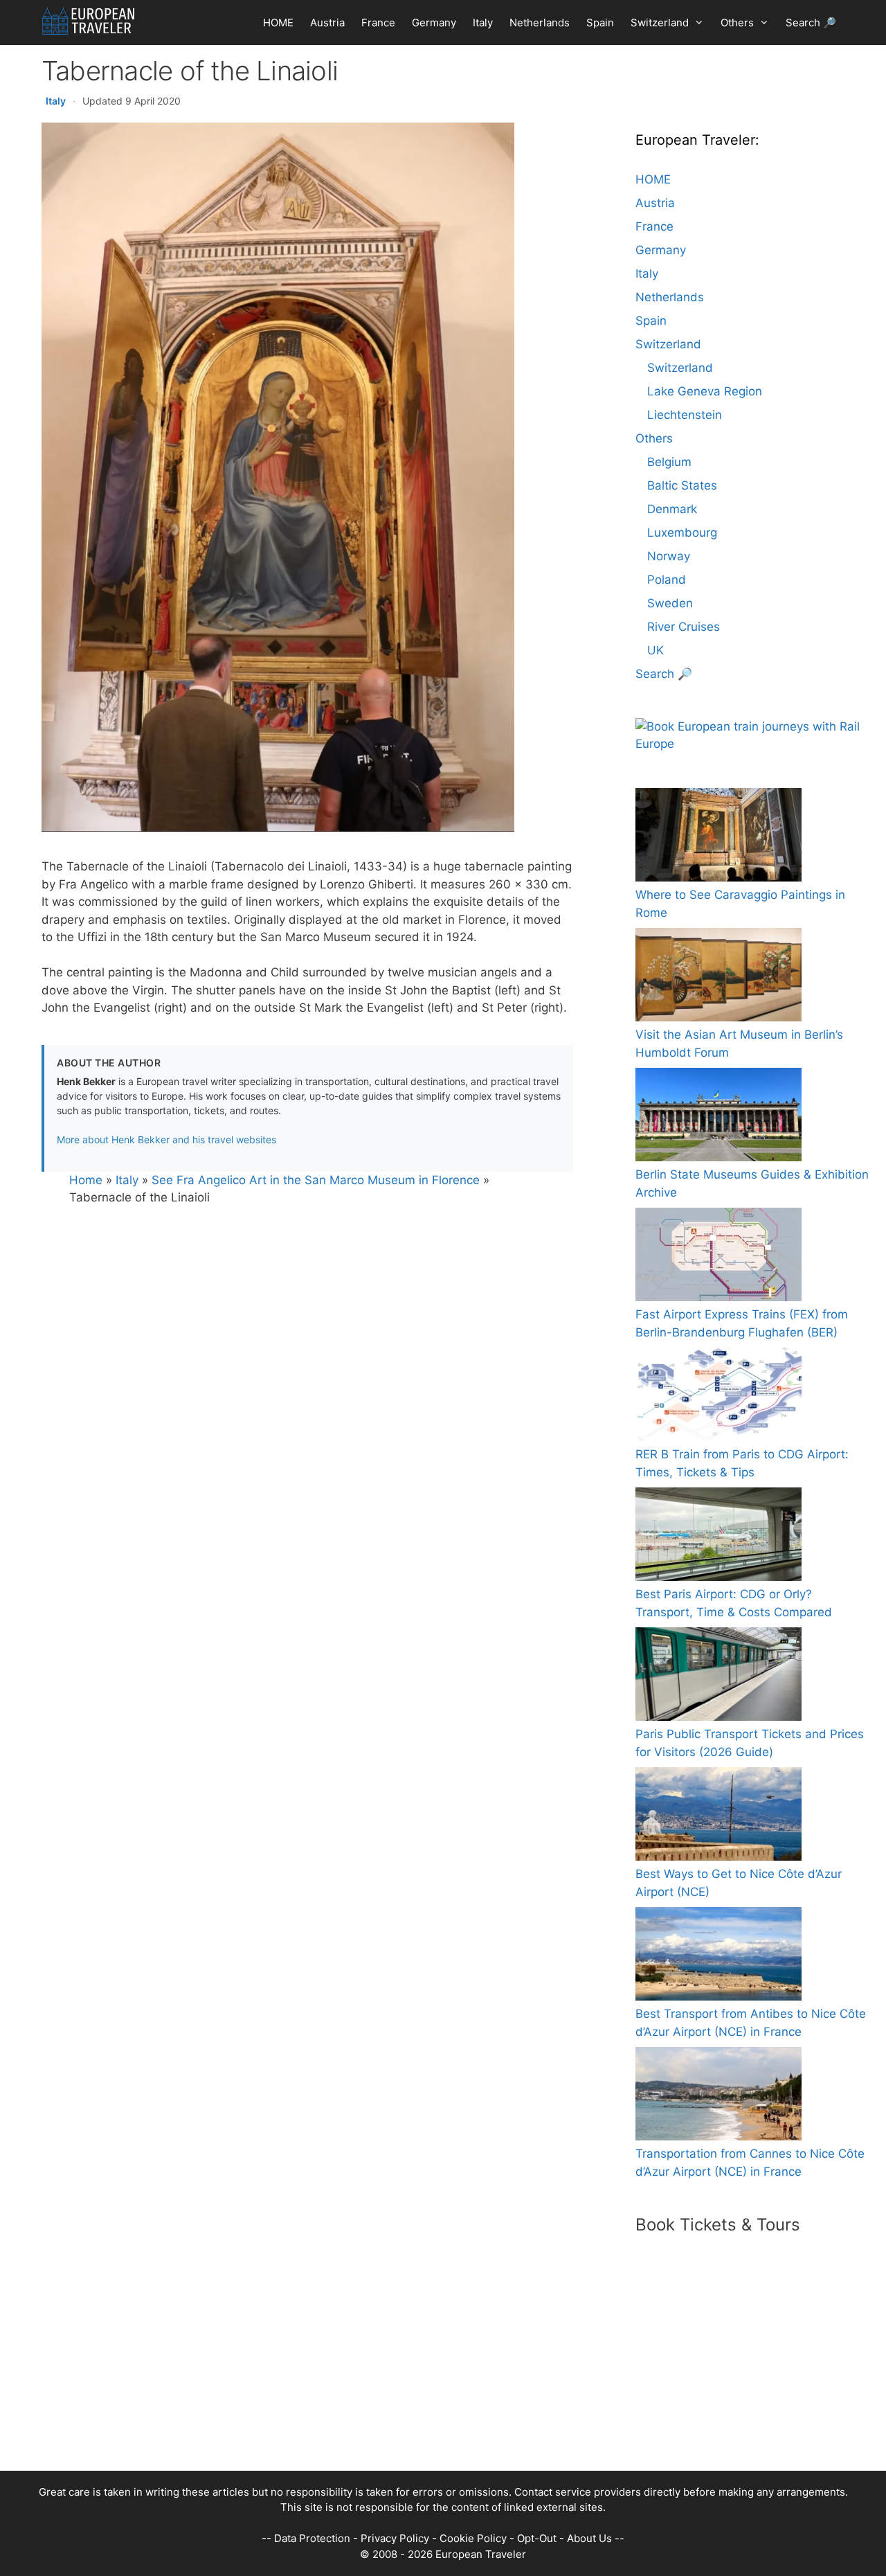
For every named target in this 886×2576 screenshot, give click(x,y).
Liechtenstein (685, 415)
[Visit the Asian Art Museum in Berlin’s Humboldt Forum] (718, 977)
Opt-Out (537, 2538)
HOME (278, 23)
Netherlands (540, 23)
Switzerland (660, 23)
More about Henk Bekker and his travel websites (166, 1139)
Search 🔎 (811, 23)
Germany (434, 23)
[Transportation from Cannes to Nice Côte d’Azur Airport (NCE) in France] (718, 2096)
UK (656, 650)
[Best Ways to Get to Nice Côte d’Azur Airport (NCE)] (718, 1817)
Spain (600, 23)
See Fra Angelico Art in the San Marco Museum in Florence (316, 1180)
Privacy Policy (395, 2538)
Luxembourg (682, 533)
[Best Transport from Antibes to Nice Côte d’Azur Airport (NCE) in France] (718, 1957)
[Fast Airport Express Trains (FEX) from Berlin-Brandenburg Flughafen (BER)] (718, 1257)
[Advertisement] (429, 2374)
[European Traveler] (88, 21)
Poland (667, 580)
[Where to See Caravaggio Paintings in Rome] (718, 838)
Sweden (670, 603)
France (378, 23)
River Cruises (684, 627)
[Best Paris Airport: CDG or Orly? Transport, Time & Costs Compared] (718, 1537)
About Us (589, 2538)
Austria (327, 23)
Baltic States (682, 485)
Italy (483, 23)
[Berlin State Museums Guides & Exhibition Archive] (718, 1117)
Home (86, 1180)
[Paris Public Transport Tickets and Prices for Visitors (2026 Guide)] (718, 1677)
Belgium (669, 462)
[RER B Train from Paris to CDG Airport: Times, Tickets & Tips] (718, 1397)
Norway (669, 556)
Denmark (672, 509)
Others (737, 23)
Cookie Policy (473, 2538)
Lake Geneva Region (705, 391)
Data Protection (312, 2538)
